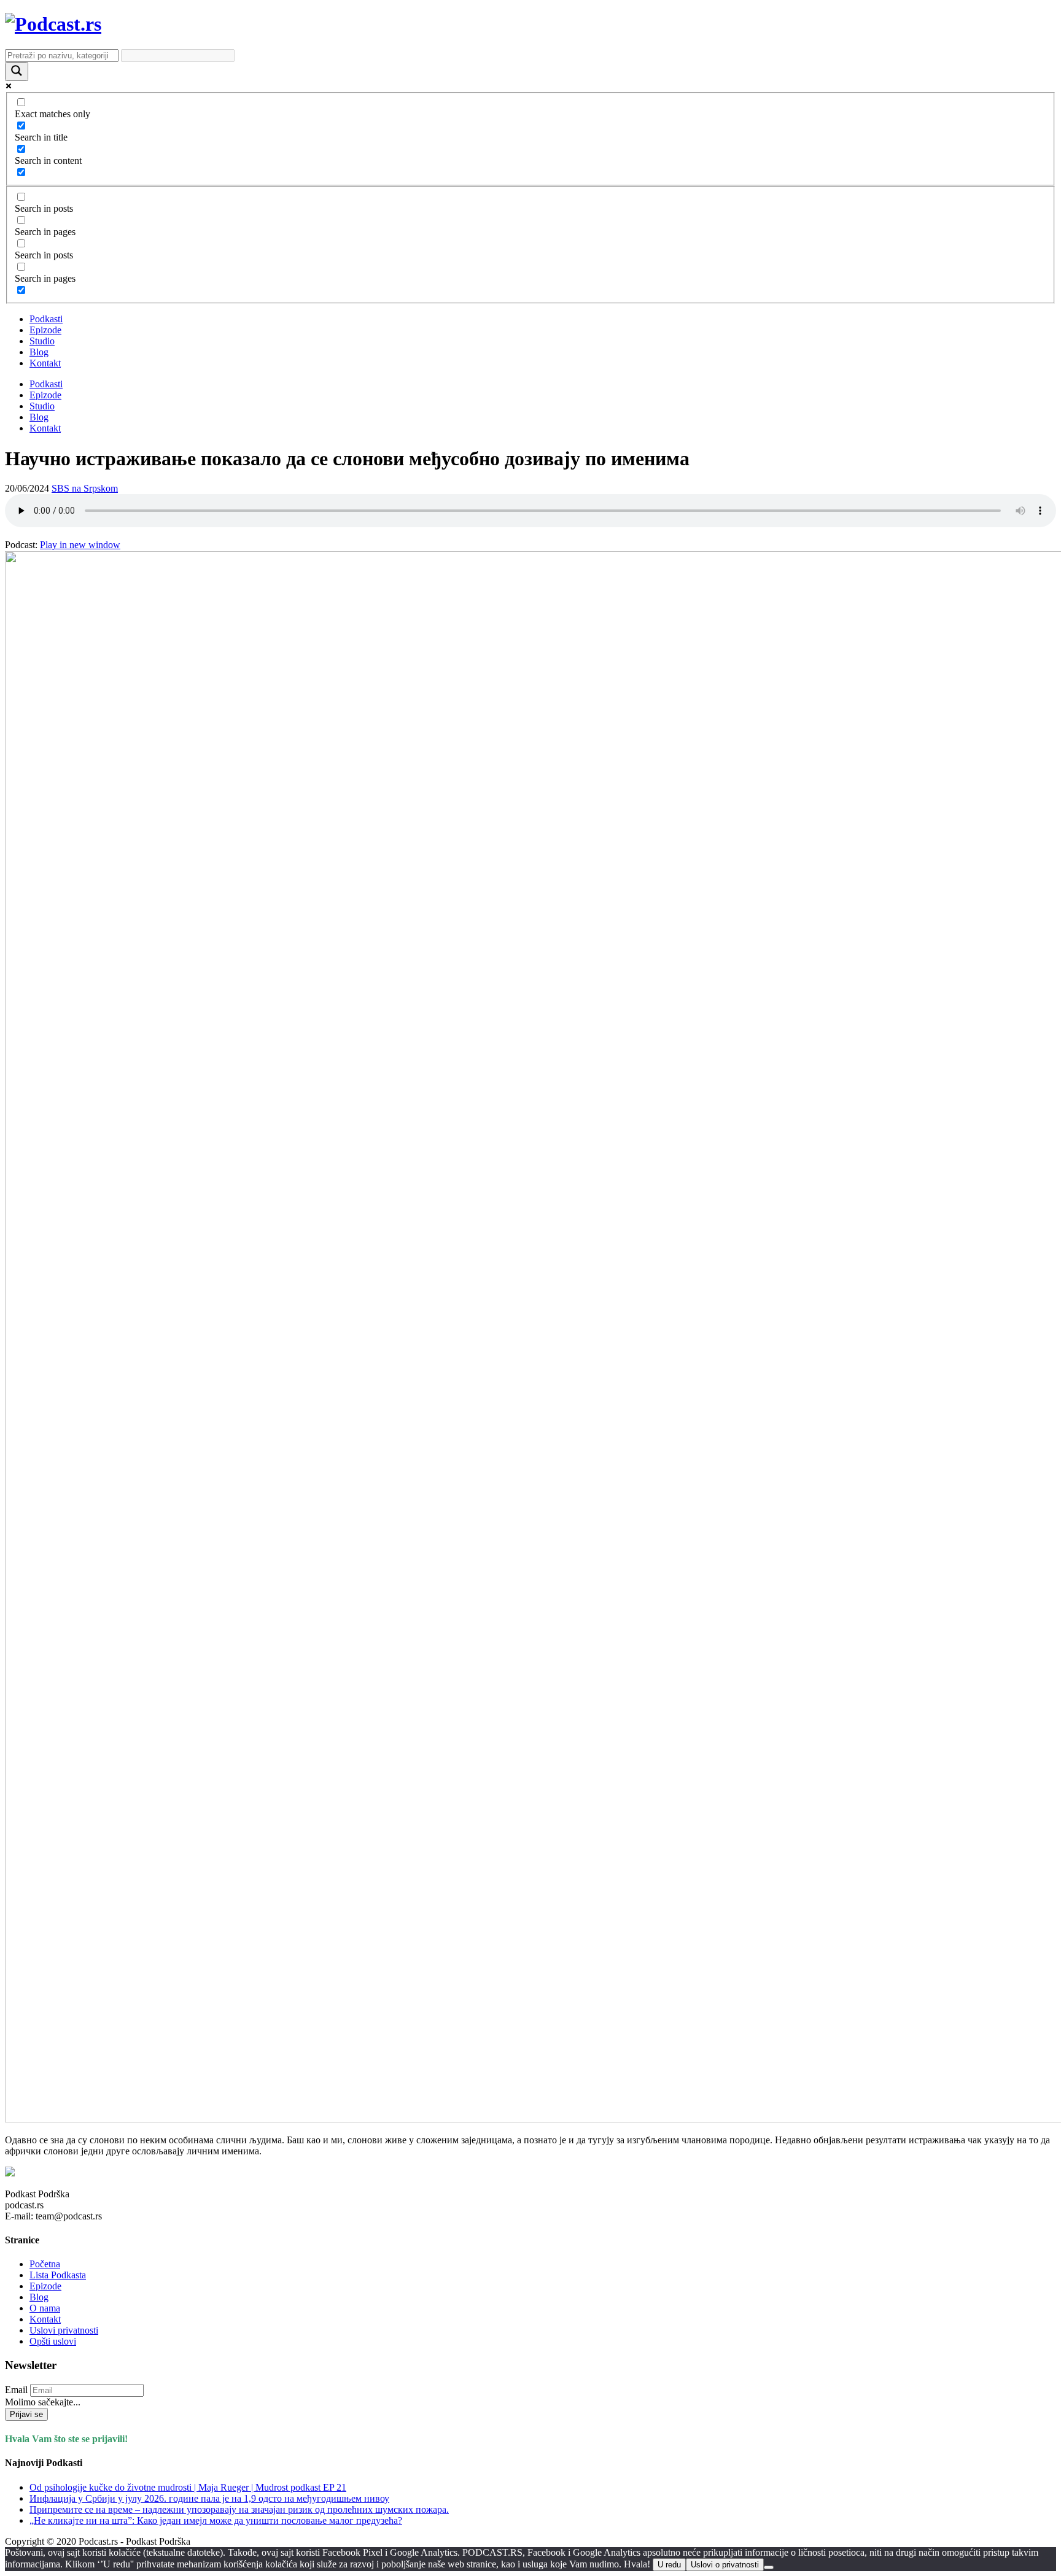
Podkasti (46, 319)
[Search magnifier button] (17, 72)
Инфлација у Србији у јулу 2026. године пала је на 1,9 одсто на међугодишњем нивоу (209, 2498)
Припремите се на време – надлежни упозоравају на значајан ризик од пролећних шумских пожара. (239, 2509)
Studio (42, 341)
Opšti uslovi (53, 2341)
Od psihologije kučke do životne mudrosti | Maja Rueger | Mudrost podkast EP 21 (188, 2487)
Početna (45, 2264)
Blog (39, 352)
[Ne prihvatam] (769, 2567)
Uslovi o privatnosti (725, 2565)
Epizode (45, 330)
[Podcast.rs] (53, 24)
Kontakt (45, 363)
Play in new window (80, 545)
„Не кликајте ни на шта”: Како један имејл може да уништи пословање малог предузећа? (216, 2520)
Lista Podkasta (58, 2275)
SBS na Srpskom (85, 488)
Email (16, 2390)
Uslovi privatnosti (64, 2330)
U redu (669, 2565)
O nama (45, 2308)
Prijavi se (26, 2414)
